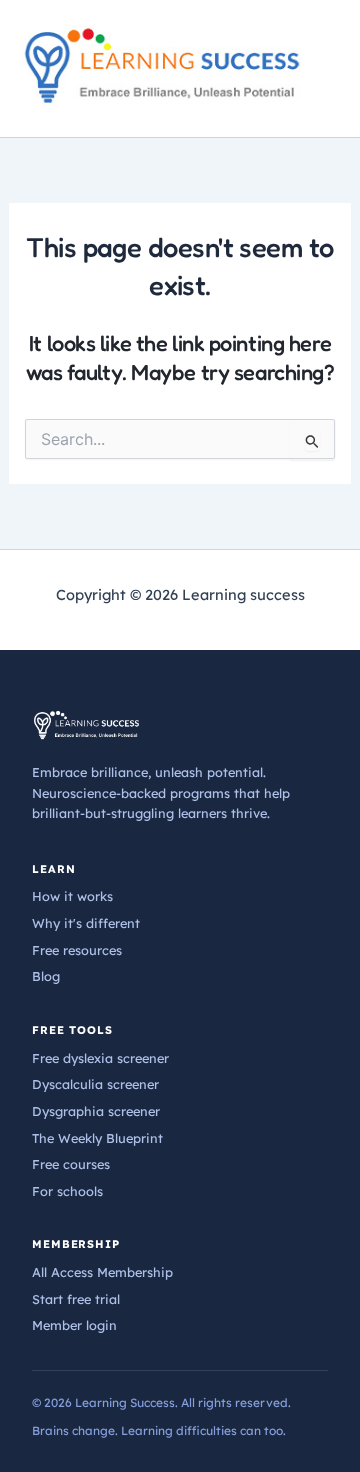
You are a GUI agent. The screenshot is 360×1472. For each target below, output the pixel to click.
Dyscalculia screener (95, 1084)
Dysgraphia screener (96, 1111)
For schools (67, 1191)
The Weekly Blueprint (97, 1138)
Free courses (71, 1164)
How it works (72, 896)
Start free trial (76, 1299)
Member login (74, 1325)
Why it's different (86, 923)
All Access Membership (102, 1272)
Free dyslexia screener (100, 1058)
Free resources (77, 950)
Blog (46, 976)
